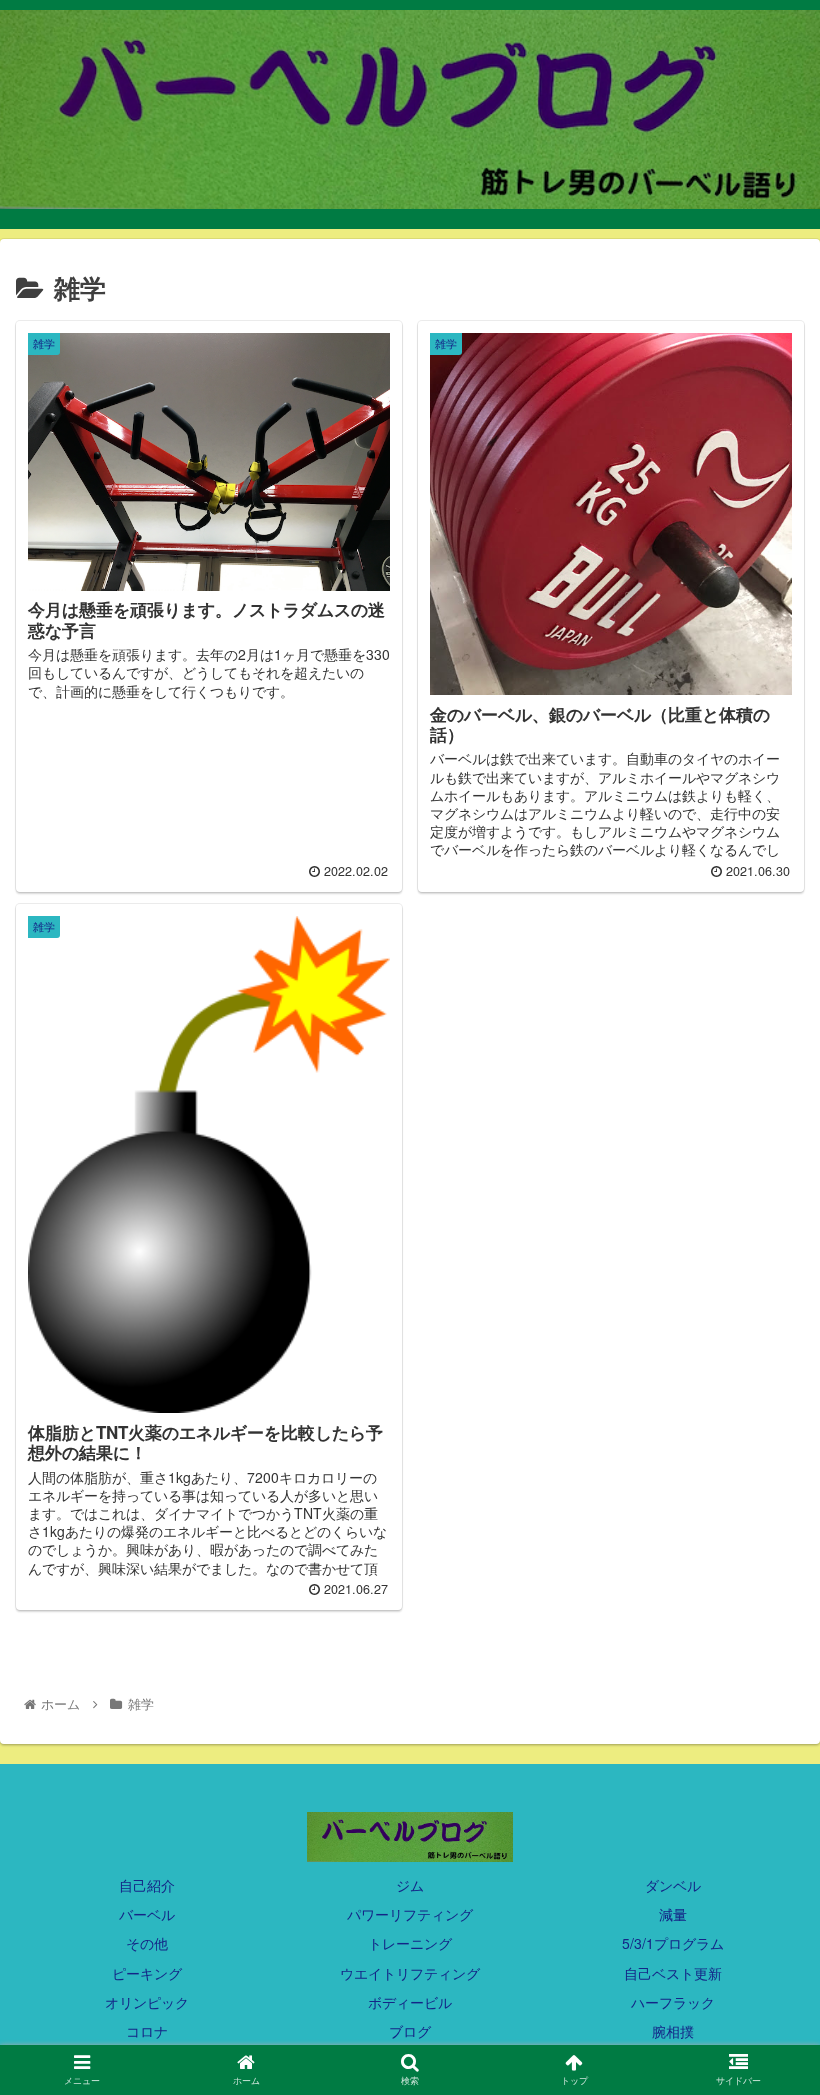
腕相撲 (673, 2031)
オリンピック (147, 2002)
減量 (673, 1914)
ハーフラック (673, 2002)
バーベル (147, 1914)
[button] (758, 1816)
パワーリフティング (410, 1914)
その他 (147, 1943)
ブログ (410, 2031)
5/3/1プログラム (673, 1943)
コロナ (147, 2031)
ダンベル (673, 1885)
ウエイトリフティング (410, 1973)
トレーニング (410, 1943)
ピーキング (147, 1973)
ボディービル (410, 2002)
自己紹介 (147, 1885)
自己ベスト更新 (673, 1973)
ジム (410, 1885)
